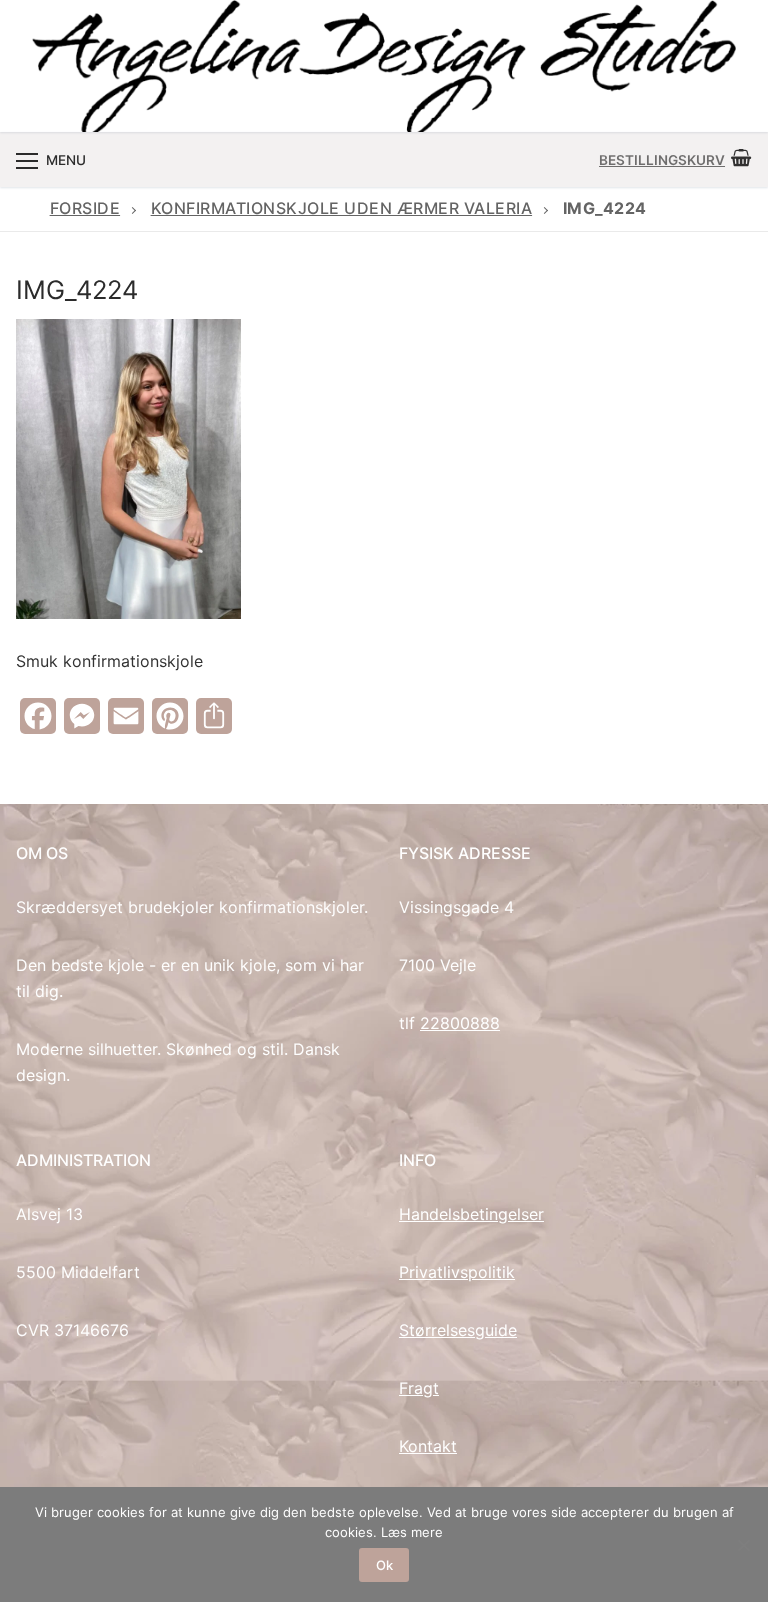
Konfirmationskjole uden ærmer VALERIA (342, 208)
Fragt (419, 1388)
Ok (384, 1565)
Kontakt (428, 1446)
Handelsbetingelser (471, 1214)
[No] (743, 1545)
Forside (85, 208)
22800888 (460, 1023)
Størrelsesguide (458, 1330)
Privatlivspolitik (457, 1272)
